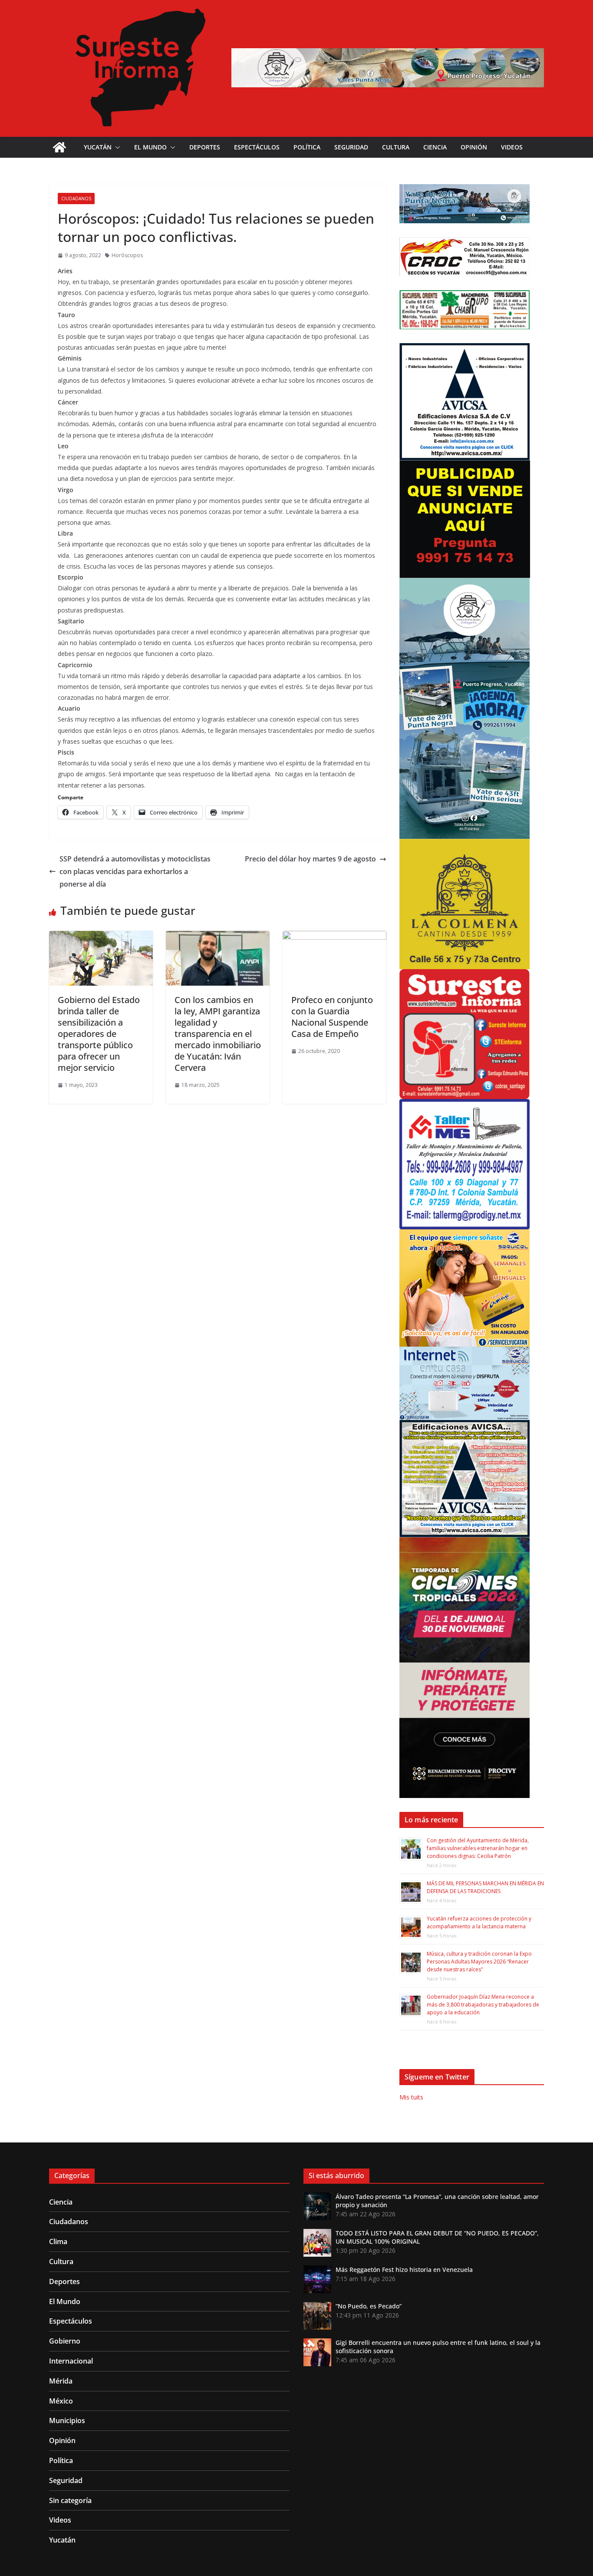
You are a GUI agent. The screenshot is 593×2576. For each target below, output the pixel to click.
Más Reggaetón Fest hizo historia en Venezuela (404, 2270)
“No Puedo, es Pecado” (369, 2306)
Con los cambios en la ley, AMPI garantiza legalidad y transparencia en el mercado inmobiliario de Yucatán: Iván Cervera (218, 1034)
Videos (512, 147)
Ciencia (435, 147)
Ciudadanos (76, 199)
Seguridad (351, 147)
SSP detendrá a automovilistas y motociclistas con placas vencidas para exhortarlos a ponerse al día (135, 871)
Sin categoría (70, 2500)
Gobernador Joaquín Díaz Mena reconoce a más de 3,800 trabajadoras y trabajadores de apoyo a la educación (483, 2005)
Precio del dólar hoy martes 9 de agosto (310, 859)
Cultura (396, 147)
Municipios (67, 2420)
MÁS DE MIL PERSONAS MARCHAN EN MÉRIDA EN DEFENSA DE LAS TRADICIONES (485, 1887)
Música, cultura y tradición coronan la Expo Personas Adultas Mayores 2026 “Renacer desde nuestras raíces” (479, 1962)
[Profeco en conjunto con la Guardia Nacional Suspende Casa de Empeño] (334, 937)
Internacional (71, 2361)
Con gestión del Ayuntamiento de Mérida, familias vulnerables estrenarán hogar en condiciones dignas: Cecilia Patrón (478, 1848)
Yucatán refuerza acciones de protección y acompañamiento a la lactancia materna (479, 1922)
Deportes (205, 147)
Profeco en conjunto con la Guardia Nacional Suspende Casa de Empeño (332, 1017)
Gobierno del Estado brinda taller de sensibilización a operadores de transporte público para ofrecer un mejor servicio (99, 1034)
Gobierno (65, 2341)
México (61, 2401)
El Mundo (150, 147)
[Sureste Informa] (59, 147)
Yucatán (98, 147)
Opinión (474, 147)
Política (307, 147)
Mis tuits (411, 2097)
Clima (58, 2242)
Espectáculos (257, 147)
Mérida (61, 2381)
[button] (116, 147)
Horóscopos (127, 255)
